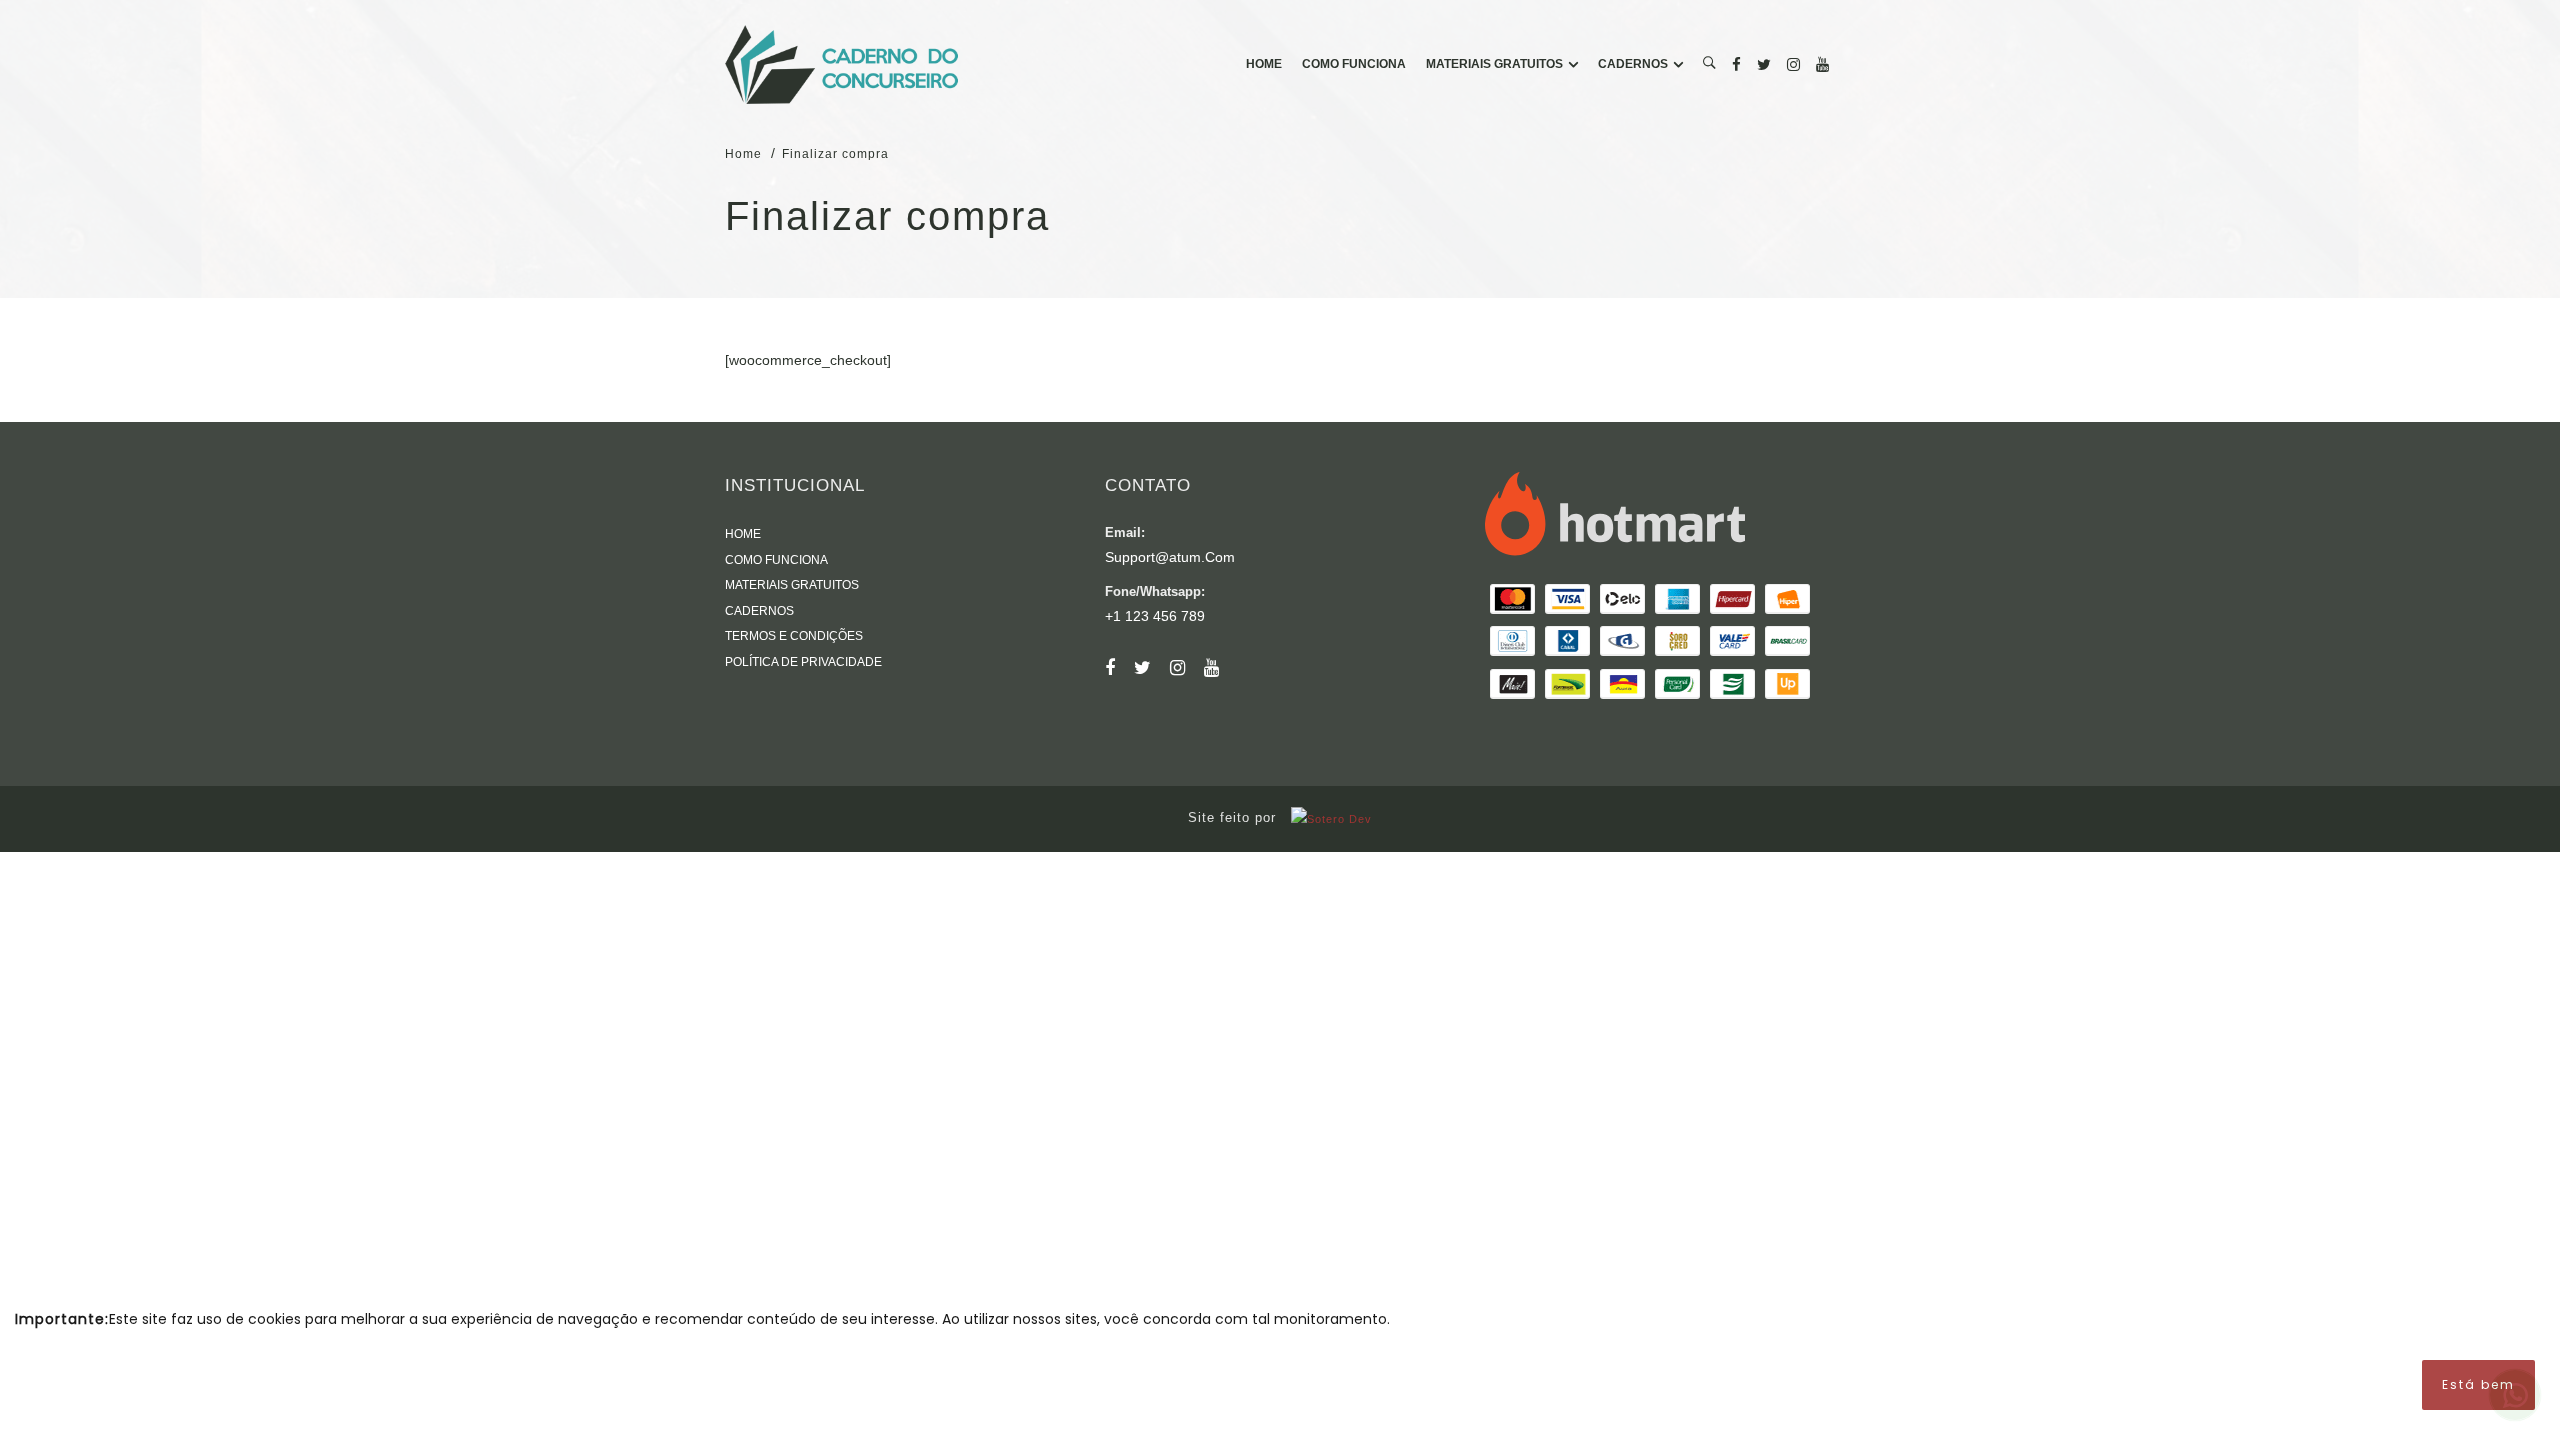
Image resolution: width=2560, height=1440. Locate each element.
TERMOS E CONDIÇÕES (794, 636)
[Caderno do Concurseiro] (841, 64)
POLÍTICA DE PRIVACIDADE (803, 662)
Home (743, 154)
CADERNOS (1633, 64)
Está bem (2478, 1384)
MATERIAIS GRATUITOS (1494, 64)
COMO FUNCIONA (1354, 64)
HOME (1264, 64)
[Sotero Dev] (1326, 818)
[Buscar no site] (1709, 64)
